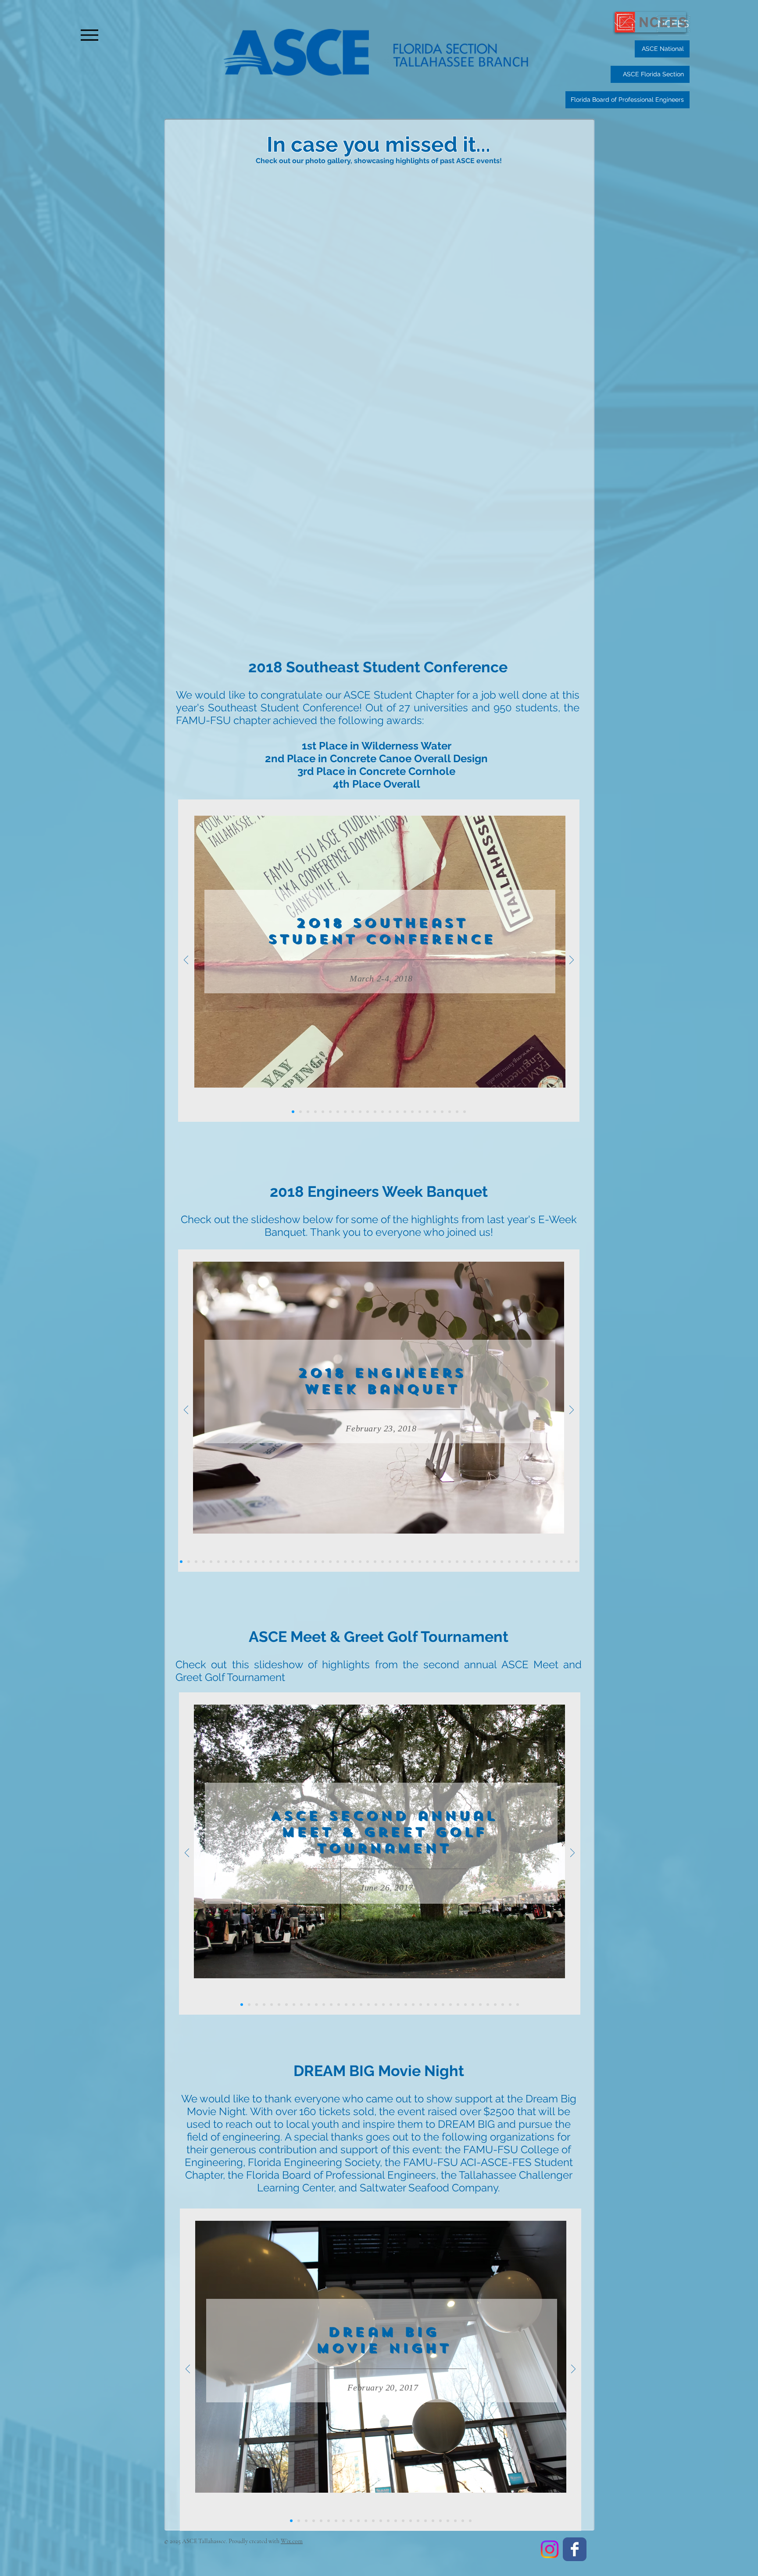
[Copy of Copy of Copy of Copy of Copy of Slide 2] (405, 1112)
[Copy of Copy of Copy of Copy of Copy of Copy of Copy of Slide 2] (309, 2005)
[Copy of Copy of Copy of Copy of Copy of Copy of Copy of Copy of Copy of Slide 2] (324, 2005)
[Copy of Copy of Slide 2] (272, 2005)
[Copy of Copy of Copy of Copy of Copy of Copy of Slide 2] (301, 2005)
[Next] (572, 961)
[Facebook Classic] (575, 2549)
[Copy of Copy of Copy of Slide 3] (257, 2005)
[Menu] (89, 35)
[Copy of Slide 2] (264, 2005)
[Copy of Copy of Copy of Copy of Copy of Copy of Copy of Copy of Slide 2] (316, 2005)
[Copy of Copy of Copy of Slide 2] (390, 1112)
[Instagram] (550, 2549)
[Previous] (186, 961)
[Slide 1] (293, 1112)
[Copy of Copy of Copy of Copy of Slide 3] (249, 2005)
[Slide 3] (420, 1112)
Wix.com (292, 2541)
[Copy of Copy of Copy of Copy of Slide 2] (397, 1112)
